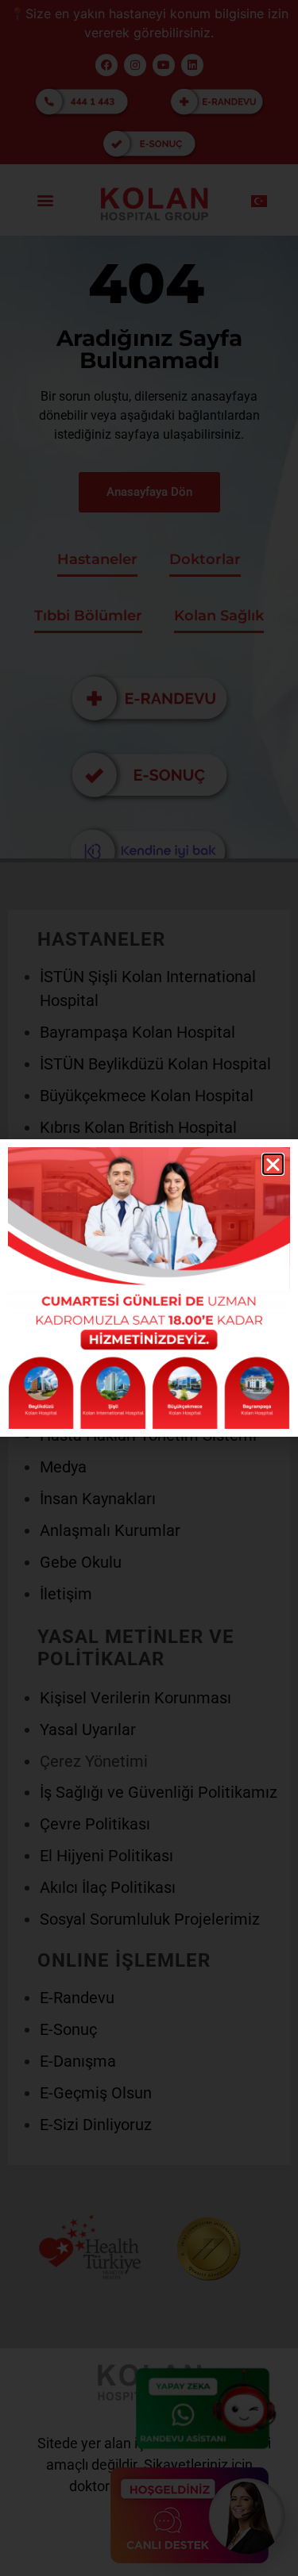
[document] (149, 1288)
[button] (273, 1164)
